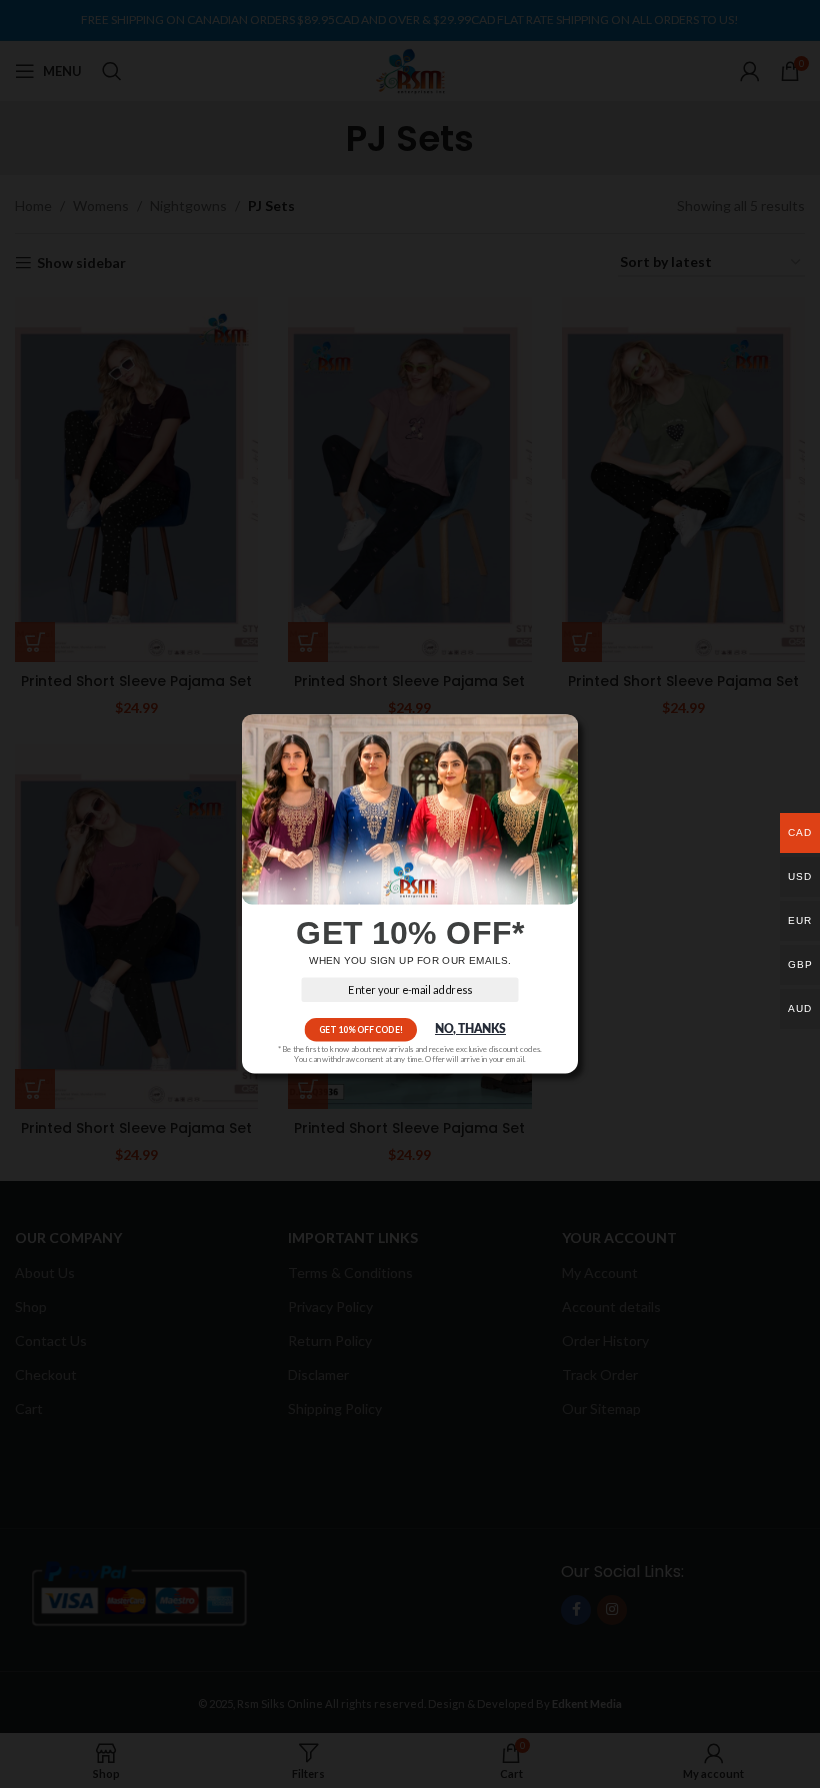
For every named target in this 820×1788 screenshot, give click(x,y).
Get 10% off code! (361, 1029)
